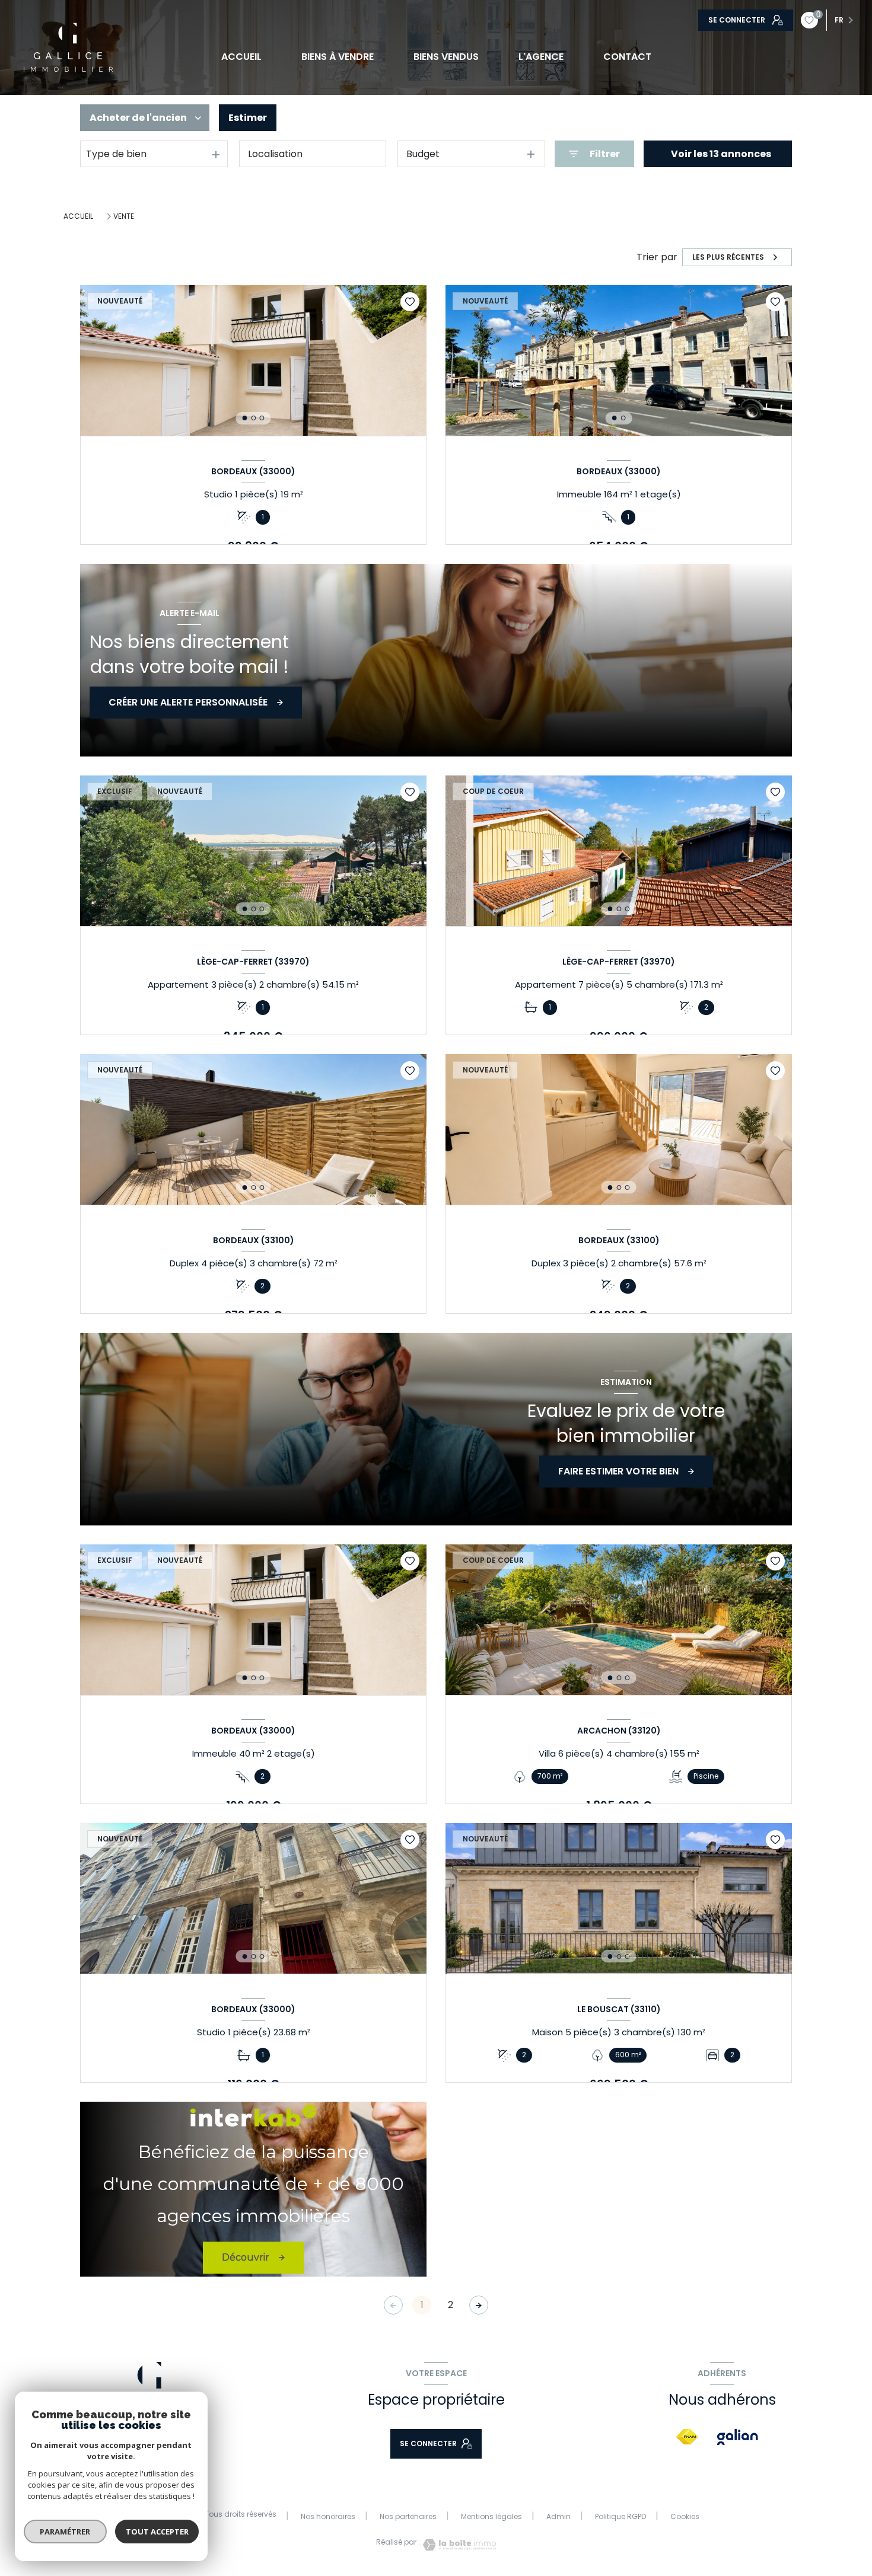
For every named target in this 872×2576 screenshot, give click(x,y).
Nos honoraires (328, 2516)
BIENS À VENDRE (337, 57)
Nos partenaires (408, 2516)
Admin (558, 2516)
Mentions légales (491, 2516)
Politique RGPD (620, 2516)
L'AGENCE (541, 57)
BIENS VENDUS (446, 57)
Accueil (241, 57)
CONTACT (627, 57)
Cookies (685, 2517)
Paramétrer (66, 2532)
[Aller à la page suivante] (479, 2305)
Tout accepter (157, 2532)
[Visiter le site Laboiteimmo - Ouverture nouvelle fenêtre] (458, 2545)
